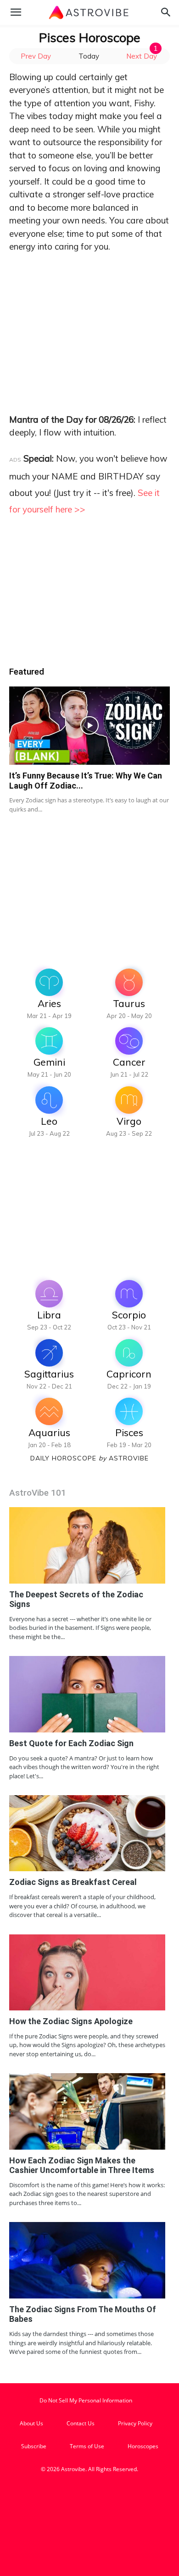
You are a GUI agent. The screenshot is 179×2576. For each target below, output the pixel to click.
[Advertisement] (89, 322)
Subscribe (34, 2446)
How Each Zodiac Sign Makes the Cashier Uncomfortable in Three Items (82, 2165)
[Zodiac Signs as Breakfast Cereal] (87, 1833)
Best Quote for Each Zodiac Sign (71, 1743)
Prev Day (36, 56)
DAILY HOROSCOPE (68, 1458)
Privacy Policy (135, 2423)
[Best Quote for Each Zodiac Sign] (87, 1694)
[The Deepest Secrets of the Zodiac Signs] (87, 1545)
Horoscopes (143, 2446)
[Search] (166, 12)
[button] (16, 12)
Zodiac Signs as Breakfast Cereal (73, 1882)
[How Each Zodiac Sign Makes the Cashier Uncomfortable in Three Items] (87, 2111)
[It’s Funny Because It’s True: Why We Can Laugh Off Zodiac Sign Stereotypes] (89, 726)
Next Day (142, 56)
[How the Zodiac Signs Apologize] (87, 1972)
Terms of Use (87, 2446)
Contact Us (81, 2423)
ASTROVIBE (129, 1458)
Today (89, 56)
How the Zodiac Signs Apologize (71, 2021)
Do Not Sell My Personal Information (86, 2400)
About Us (31, 2423)
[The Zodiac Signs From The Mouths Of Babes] (87, 2260)
